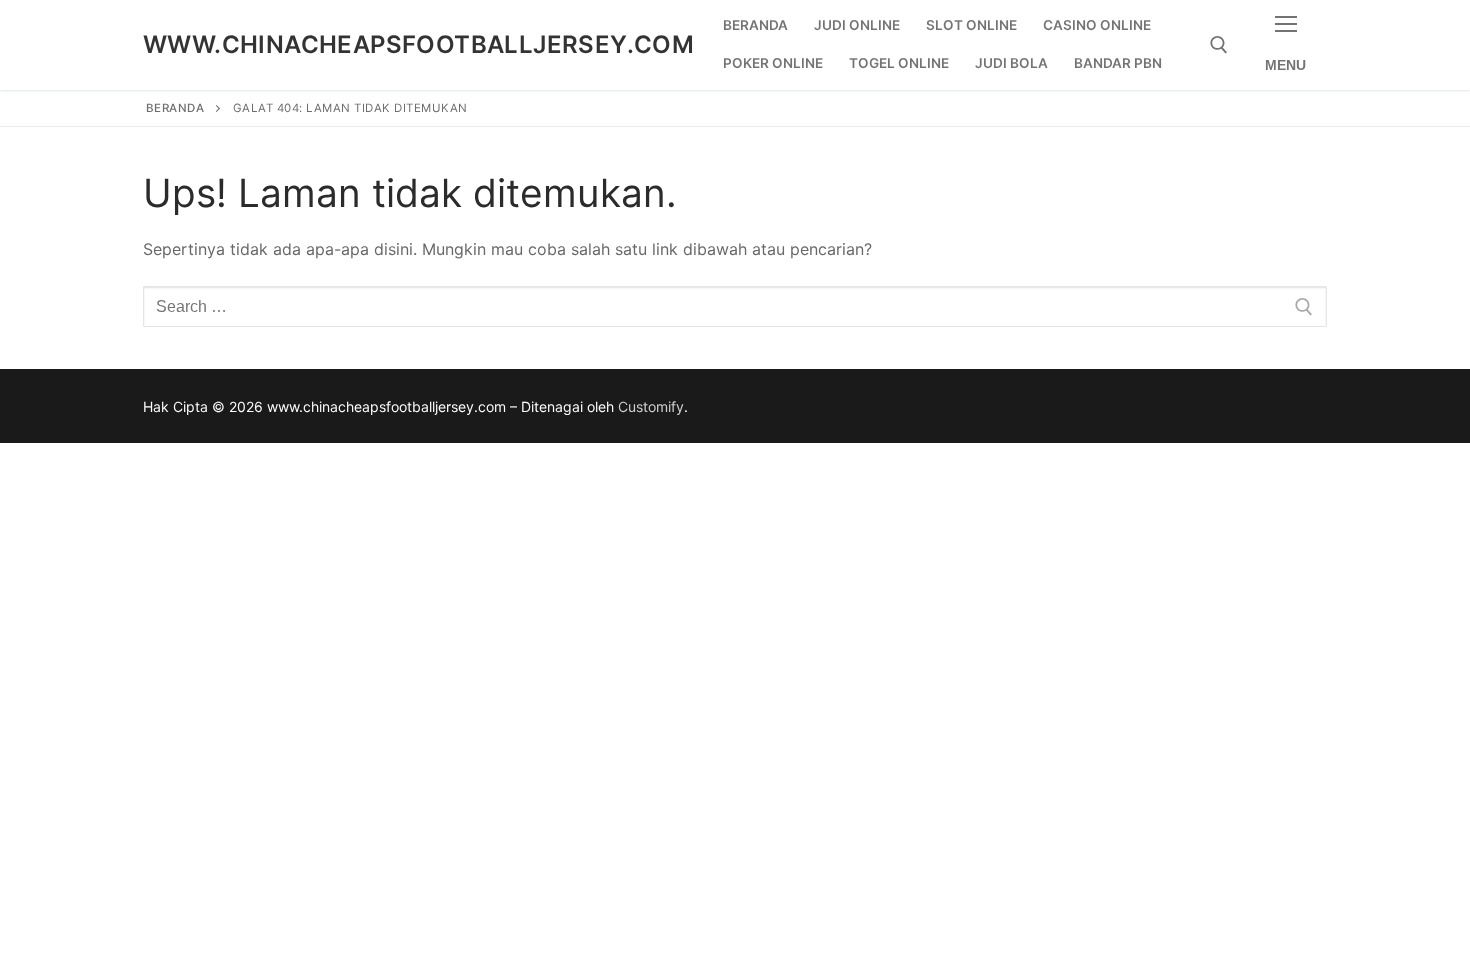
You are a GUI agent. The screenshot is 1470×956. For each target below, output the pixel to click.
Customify (651, 406)
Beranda (175, 108)
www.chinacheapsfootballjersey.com (418, 44)
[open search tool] (1219, 45)
